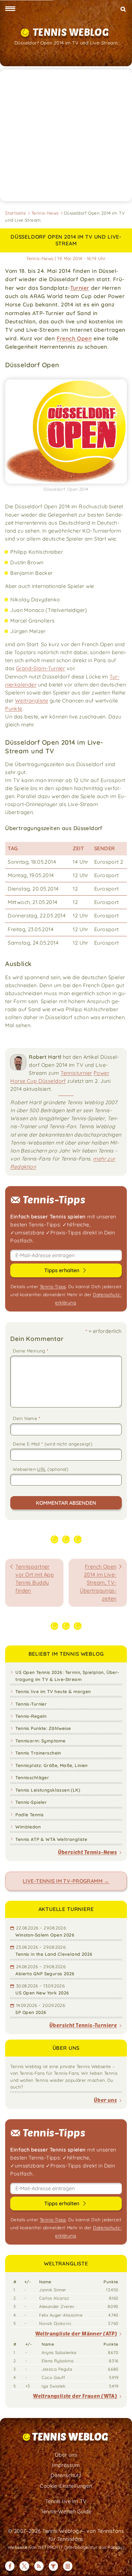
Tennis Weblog (71, 32)
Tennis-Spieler (31, 1802)
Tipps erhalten (62, 1270)
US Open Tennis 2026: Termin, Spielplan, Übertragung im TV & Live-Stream (67, 1676)
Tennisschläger (32, 1777)
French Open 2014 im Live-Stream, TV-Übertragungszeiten (98, 1582)
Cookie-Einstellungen (66, 2486)
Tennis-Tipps (53, 1286)
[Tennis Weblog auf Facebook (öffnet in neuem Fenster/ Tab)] (10, 2566)
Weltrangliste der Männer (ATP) (76, 2333)
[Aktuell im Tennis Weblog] (68, 2566)
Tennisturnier (76, 1073)
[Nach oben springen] (122, 2566)
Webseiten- (41, 1469)
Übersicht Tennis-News (88, 1852)
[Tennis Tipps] (53, 2566)
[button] (10, 9)
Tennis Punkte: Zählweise (43, 1728)
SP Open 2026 (31, 2012)
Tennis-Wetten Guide (66, 2511)
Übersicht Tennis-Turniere (83, 2025)
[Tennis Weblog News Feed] (39, 2566)
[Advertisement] (66, 135)
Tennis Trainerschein (38, 1753)
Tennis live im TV (66, 2501)
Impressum (66, 2465)
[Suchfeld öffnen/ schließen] (123, 9)
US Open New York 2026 (42, 1993)
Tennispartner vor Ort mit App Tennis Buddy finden (35, 1578)
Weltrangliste (32, 701)
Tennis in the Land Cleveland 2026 (54, 1954)
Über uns (105, 2100)
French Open (74, 338)
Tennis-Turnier (31, 1704)
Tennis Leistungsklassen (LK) (48, 1790)
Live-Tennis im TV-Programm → (66, 1881)
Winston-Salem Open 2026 (45, 1935)
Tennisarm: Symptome (40, 1741)
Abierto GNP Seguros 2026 (45, 1974)
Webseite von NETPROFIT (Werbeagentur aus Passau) (66, 2547)
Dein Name (27, 1418)
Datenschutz (66, 2475)
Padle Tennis (29, 1815)
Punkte (14, 709)
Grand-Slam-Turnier (41, 668)
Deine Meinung (31, 1351)
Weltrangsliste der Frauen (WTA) (75, 2396)
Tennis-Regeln (31, 1716)
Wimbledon (28, 1827)
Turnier (80, 288)
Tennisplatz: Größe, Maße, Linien (51, 1765)
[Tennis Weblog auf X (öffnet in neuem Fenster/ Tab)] (24, 2566)
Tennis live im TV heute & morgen (53, 1691)
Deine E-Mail (53, 1444)
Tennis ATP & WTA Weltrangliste (51, 1839)
